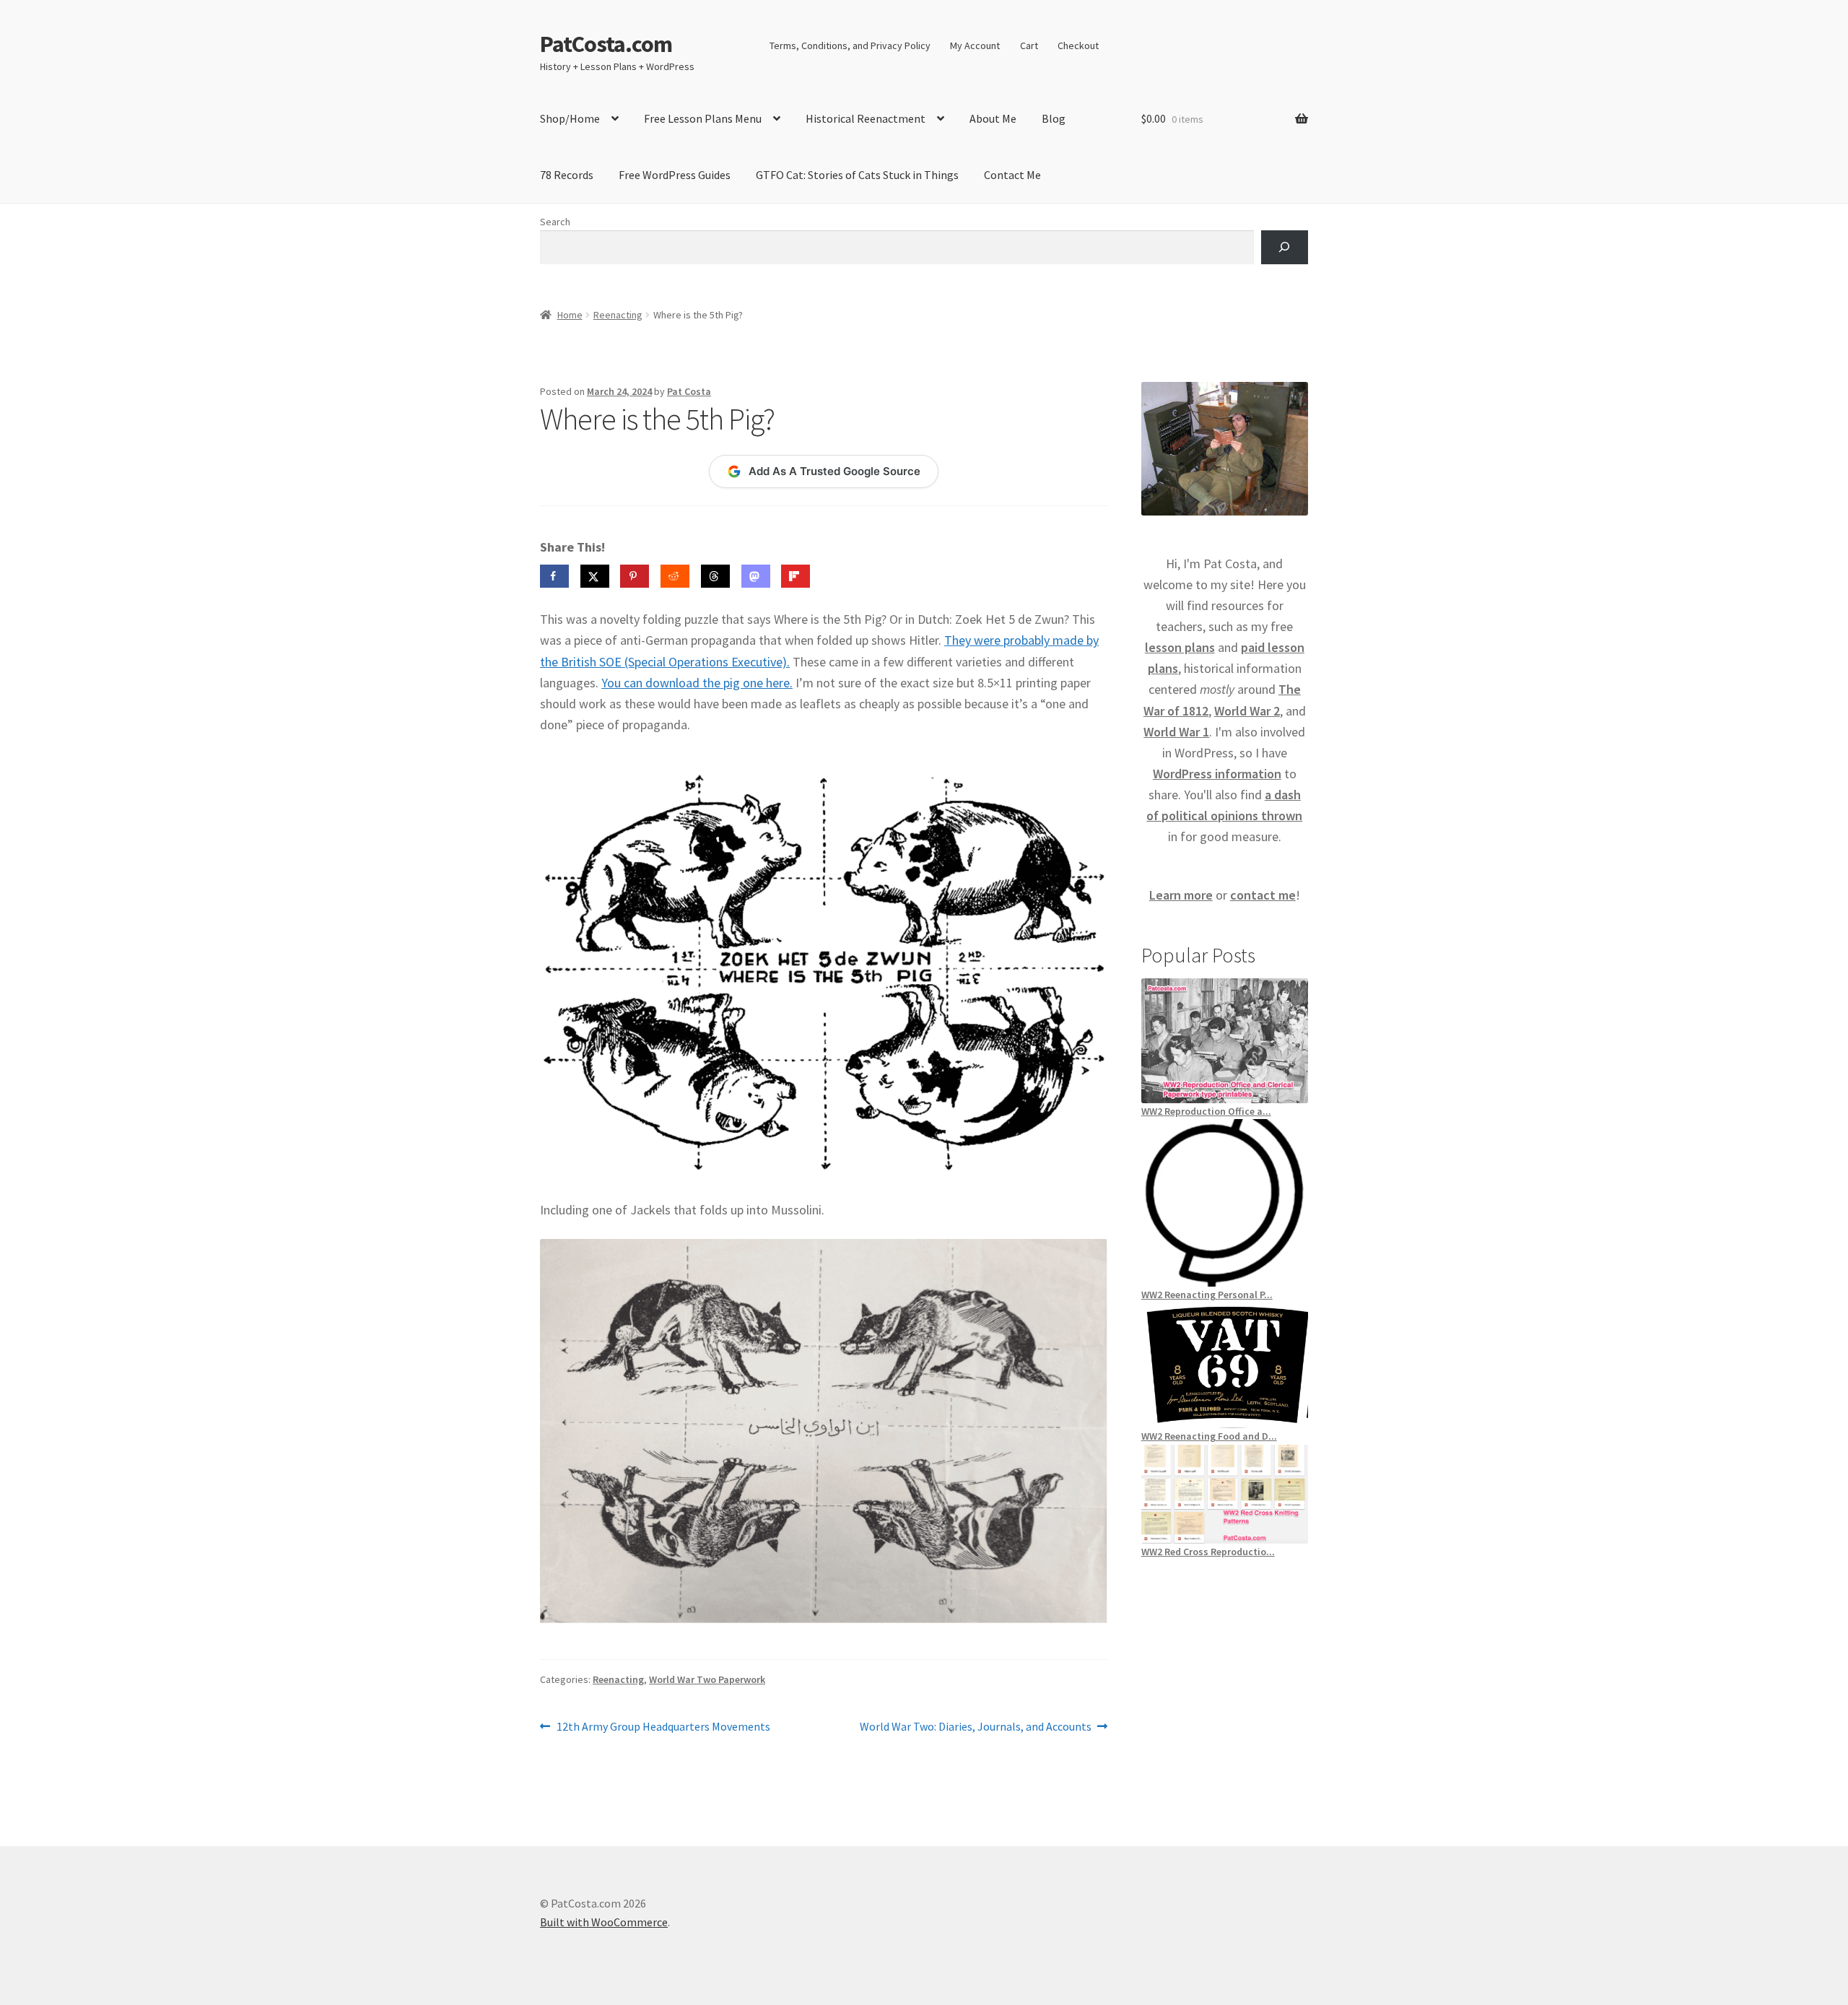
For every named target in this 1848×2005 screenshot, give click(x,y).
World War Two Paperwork (707, 1679)
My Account (975, 45)
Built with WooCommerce (604, 1922)
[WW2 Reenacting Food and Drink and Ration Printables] (1225, 1365)
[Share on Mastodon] (756, 576)
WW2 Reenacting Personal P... (1207, 1295)
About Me (993, 118)
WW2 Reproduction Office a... (1206, 1111)
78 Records (567, 175)
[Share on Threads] (715, 576)
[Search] (1285, 247)
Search (555, 222)
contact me (1263, 895)
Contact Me (1012, 175)
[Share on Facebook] (554, 576)
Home (570, 315)
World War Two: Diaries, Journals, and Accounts (976, 1727)
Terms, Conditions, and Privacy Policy (850, 45)
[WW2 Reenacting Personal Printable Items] (1225, 1202)
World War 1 (1176, 732)
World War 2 (1247, 711)
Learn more (1181, 895)
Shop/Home (570, 118)
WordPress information (1217, 774)
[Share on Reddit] (675, 576)
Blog (1054, 118)
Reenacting (618, 315)
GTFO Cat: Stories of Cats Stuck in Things (857, 175)
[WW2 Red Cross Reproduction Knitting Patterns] (1225, 1494)
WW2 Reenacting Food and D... (1209, 1436)
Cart (1029, 45)
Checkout (1078, 45)
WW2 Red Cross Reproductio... (1208, 1552)
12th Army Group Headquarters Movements (663, 1727)
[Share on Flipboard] (796, 576)
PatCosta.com (606, 44)
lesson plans (1180, 647)
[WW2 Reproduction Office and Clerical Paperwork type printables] (1225, 1040)
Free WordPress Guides (675, 175)
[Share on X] (595, 576)
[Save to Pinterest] (635, 576)
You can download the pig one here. (697, 683)
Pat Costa (689, 391)
